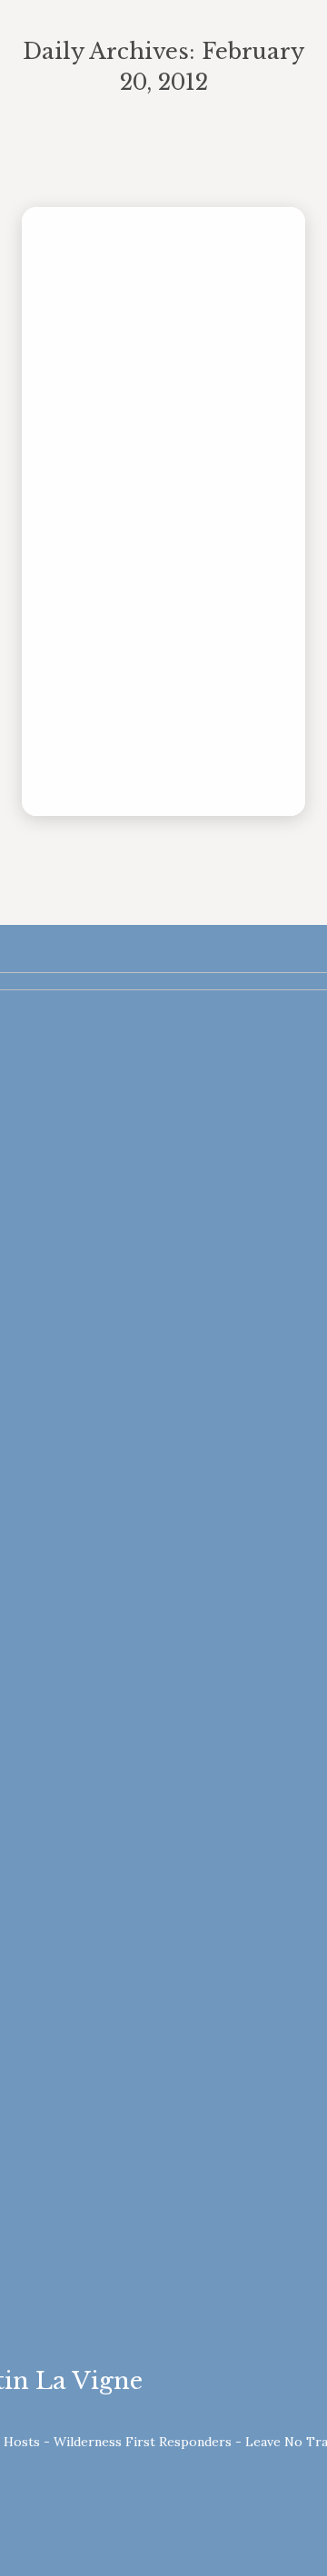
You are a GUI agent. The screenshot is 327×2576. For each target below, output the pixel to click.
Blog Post (94, 466)
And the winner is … (156, 438)
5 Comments (213, 487)
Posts (144, 466)
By (207, 466)
